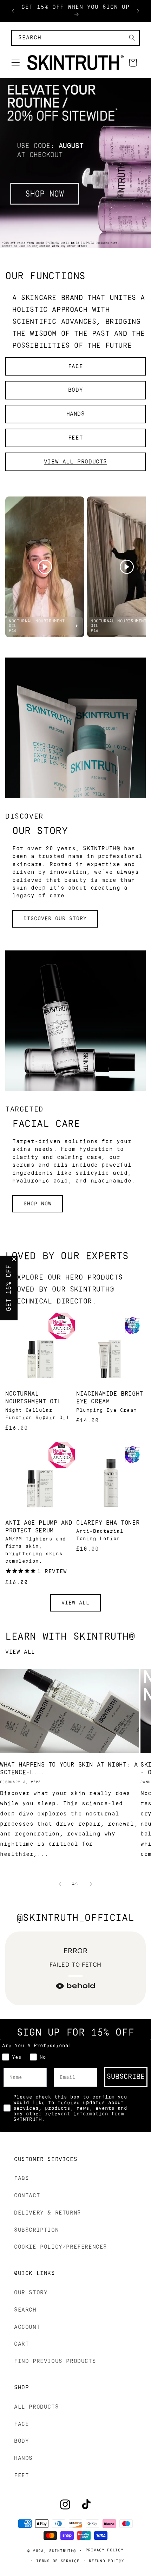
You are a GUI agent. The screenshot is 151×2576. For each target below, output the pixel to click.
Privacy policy (105, 2550)
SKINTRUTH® (63, 2551)
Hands (23, 2458)
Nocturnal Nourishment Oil (33, 1398)
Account (27, 2327)
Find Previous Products (55, 2361)
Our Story (31, 2293)
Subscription (36, 2230)
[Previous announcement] (13, 11)
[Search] (132, 38)
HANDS (76, 414)
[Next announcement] (138, 11)
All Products (36, 2407)
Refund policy (106, 2561)
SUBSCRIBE (126, 2077)
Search (25, 2310)
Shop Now (38, 1204)
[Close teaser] (14, 1259)
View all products (75, 462)
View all (75, 1603)
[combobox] (75, 38)
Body (21, 2441)
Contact (27, 2196)
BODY (75, 390)
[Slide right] (91, 1884)
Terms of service (58, 2561)
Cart (21, 2344)
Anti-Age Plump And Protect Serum (39, 1527)
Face (21, 2424)
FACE (75, 366)
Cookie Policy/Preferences (61, 2247)
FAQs (21, 2178)
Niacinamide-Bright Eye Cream (110, 1398)
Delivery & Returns (48, 2213)
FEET (75, 438)
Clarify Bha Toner (108, 1523)
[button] (15, 63)
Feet (21, 2475)
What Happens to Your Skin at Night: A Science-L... (69, 1768)
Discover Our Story (55, 919)
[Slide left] (60, 1884)
